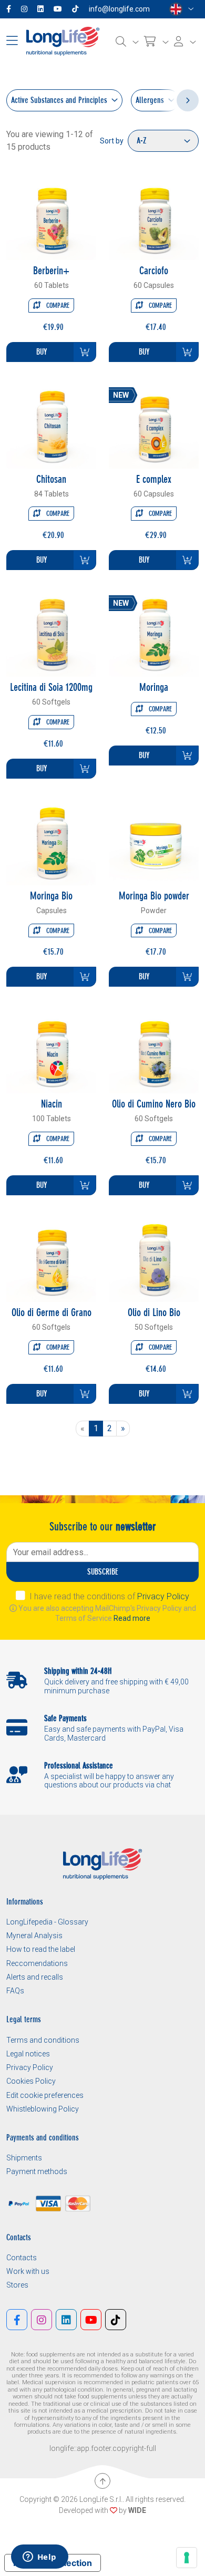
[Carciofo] (154, 215)
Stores (17, 2285)
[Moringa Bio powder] (154, 840)
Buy (42, 352)
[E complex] (154, 423)
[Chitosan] (51, 423)
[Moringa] (154, 631)
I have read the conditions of (109, 1596)
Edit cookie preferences (45, 2095)
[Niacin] (51, 1048)
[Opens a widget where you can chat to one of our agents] (39, 2558)
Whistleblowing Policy (43, 2109)
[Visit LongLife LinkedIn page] (43, 9)
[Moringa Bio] (51, 840)
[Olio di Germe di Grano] (51, 1256)
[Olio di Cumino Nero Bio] (154, 1048)
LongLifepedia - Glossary (47, 1922)
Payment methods (37, 2171)
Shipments (24, 2158)
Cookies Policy (31, 2081)
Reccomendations (37, 1963)
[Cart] (156, 42)
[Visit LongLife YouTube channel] (60, 9)
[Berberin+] (51, 215)
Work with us (28, 2271)
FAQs (15, 1991)
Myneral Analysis (34, 1936)
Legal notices (28, 2054)
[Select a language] (182, 9)
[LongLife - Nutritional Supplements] (63, 41)
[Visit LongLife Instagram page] (26, 9)
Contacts (22, 2258)
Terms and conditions (43, 2040)
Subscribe (103, 1572)
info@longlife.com (119, 9)
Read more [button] (132, 1618)
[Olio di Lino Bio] (154, 1256)
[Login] (185, 42)
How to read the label (41, 1949)
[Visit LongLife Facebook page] (11, 9)
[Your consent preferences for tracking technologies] (187, 2558)
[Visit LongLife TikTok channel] (77, 9)
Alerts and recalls (35, 1977)
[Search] (127, 42)
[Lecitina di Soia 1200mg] (51, 631)
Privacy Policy (163, 1596)
